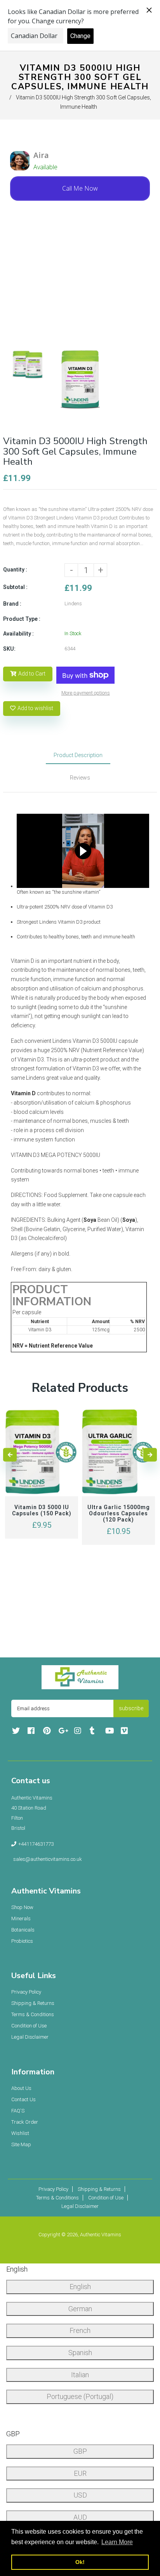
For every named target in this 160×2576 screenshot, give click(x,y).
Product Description (78, 755)
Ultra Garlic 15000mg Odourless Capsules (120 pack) (119, 1513)
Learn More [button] (117, 2542)
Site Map (21, 2144)
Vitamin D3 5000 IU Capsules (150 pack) (42, 1510)
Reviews (80, 778)
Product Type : (22, 619)
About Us (21, 2088)
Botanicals (23, 1930)
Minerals (21, 1919)
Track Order (25, 2122)
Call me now (80, 188)
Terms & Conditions (33, 2014)
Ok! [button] (80, 2562)
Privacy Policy (26, 1992)
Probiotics (22, 1941)
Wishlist (20, 2133)
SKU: (9, 649)
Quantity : (15, 570)
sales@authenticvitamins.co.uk (48, 1859)
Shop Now (22, 1907)
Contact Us (23, 2099)
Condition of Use (29, 2026)
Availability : (18, 634)
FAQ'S (18, 2111)
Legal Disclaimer (30, 2037)
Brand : (12, 604)
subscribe (131, 1708)
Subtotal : (15, 587)
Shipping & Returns (33, 2003)
